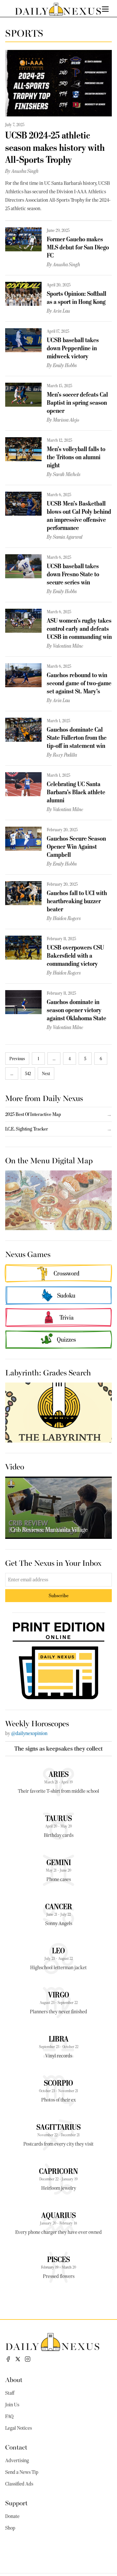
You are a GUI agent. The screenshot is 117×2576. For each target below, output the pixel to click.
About (14, 2379)
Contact (16, 2447)
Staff (10, 2393)
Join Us (12, 2405)
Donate (12, 2516)
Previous (17, 1059)
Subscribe (59, 1595)
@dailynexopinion (29, 1733)
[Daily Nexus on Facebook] (8, 2359)
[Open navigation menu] (105, 9)
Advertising (17, 2461)
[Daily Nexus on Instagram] (28, 2359)
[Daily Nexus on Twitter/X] (18, 2359)
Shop (10, 2528)
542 (28, 1073)
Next (46, 1073)
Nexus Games (28, 1254)
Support (16, 2503)
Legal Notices (19, 2428)
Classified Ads (19, 2484)
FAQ (9, 2416)
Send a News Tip (22, 2472)
